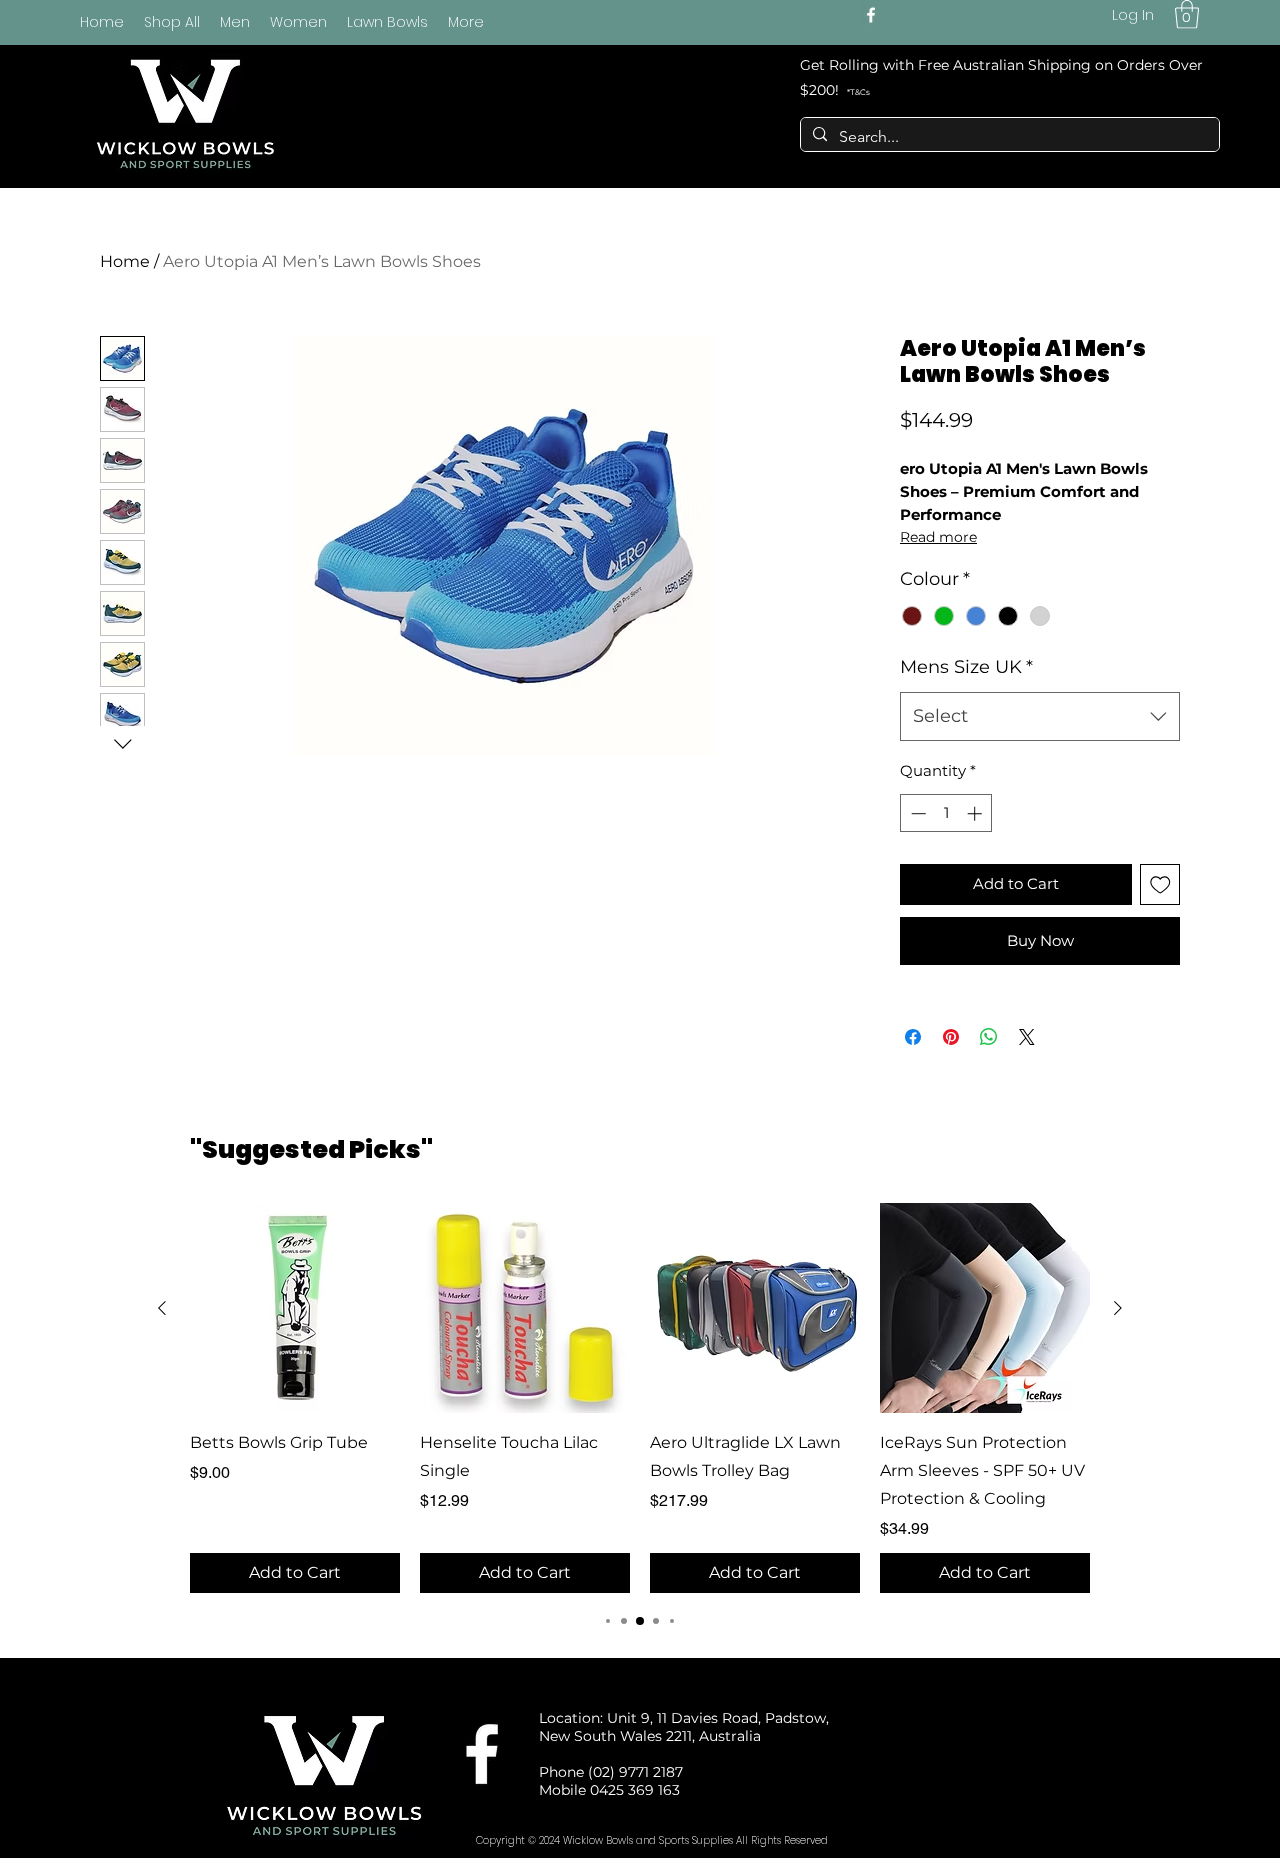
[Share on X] (1027, 1037)
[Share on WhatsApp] (989, 1037)
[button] (1187, 14)
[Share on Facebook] (913, 1037)
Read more (938, 537)
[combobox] (1040, 717)
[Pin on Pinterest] (951, 1037)
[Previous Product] (162, 1308)
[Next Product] (1118, 1308)
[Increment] (976, 813)
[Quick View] (295, 1308)
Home (125, 261)
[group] (640, 1398)
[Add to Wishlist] (1160, 884)
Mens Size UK (966, 667)
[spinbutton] (946, 813)
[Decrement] (916, 813)
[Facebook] (871, 15)
